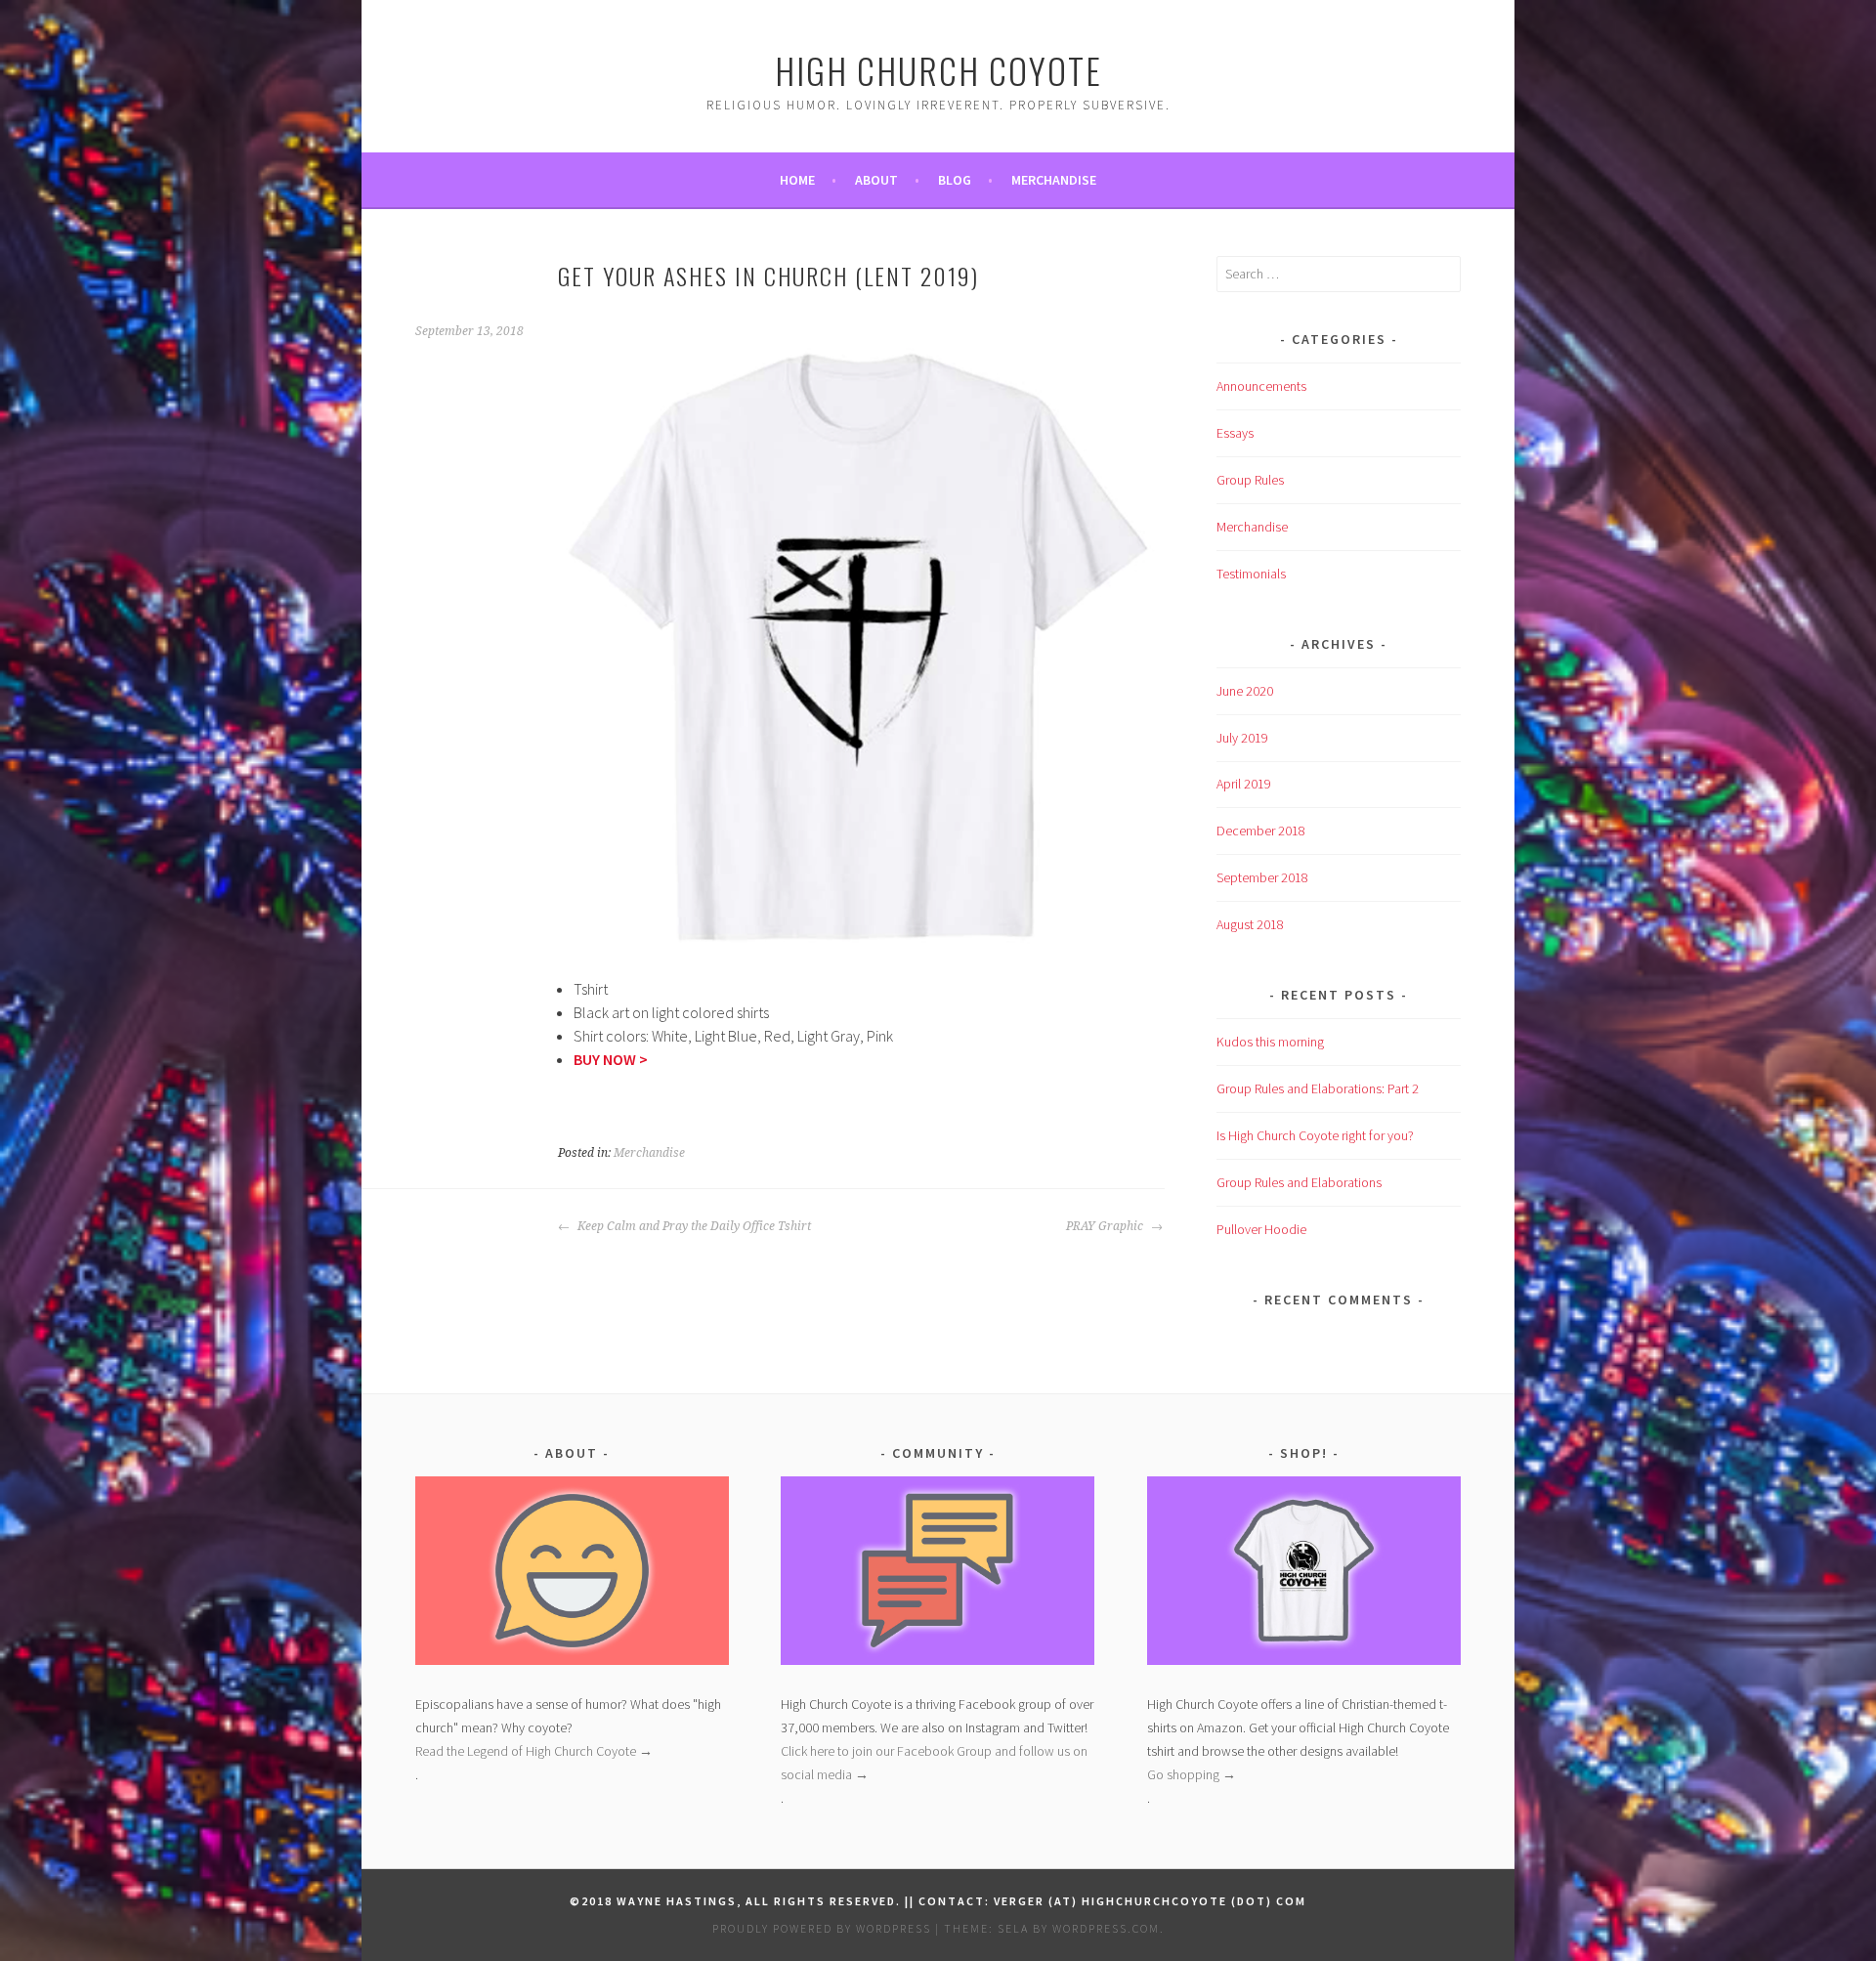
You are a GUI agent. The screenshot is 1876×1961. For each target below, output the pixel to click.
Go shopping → (1192, 1774)
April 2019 (1244, 784)
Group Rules (1250, 480)
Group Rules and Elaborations (1299, 1182)
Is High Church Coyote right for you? (1315, 1135)
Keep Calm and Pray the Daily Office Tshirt (693, 1226)
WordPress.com (1106, 1928)
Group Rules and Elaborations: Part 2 (1318, 1088)
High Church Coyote (938, 70)
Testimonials (1251, 574)
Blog (955, 180)
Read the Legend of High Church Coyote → (534, 1751)
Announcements (1261, 386)
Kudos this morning (1270, 1042)
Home (797, 180)
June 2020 (1245, 691)
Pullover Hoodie (1261, 1229)
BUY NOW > (611, 1059)
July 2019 (1242, 738)
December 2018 (1261, 831)
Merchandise (1054, 180)
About (876, 180)
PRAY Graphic (1106, 1226)
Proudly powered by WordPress (822, 1928)
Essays (1235, 433)
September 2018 (1262, 877)
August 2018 (1250, 924)
